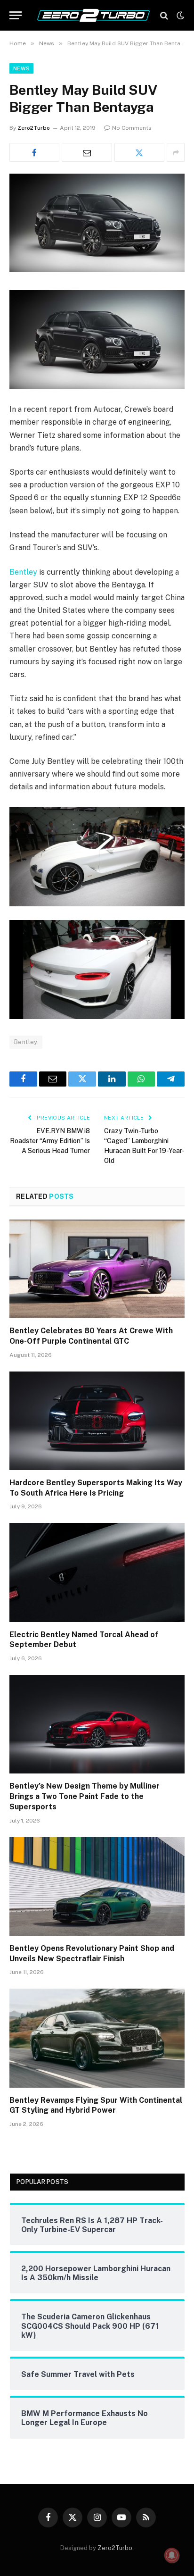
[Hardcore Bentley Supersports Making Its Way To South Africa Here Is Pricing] (97, 1421)
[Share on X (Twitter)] (139, 152)
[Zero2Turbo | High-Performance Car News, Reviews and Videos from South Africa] (93, 15)
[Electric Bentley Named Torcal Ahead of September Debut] (97, 1572)
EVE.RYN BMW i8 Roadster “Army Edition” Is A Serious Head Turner (50, 1141)
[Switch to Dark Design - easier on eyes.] (179, 16)
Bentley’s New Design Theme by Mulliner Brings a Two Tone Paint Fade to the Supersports (85, 1796)
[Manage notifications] (172, 2555)
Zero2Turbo (34, 128)
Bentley (23, 572)
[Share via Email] (87, 152)
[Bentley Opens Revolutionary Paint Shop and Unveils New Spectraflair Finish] (97, 1886)
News (21, 68)
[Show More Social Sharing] (176, 152)
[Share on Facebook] (34, 152)
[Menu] (16, 15)
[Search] (164, 15)
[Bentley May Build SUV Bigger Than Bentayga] (97, 270)
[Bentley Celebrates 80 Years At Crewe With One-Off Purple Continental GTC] (97, 1269)
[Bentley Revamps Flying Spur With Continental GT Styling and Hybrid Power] (97, 2038)
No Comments (132, 128)
